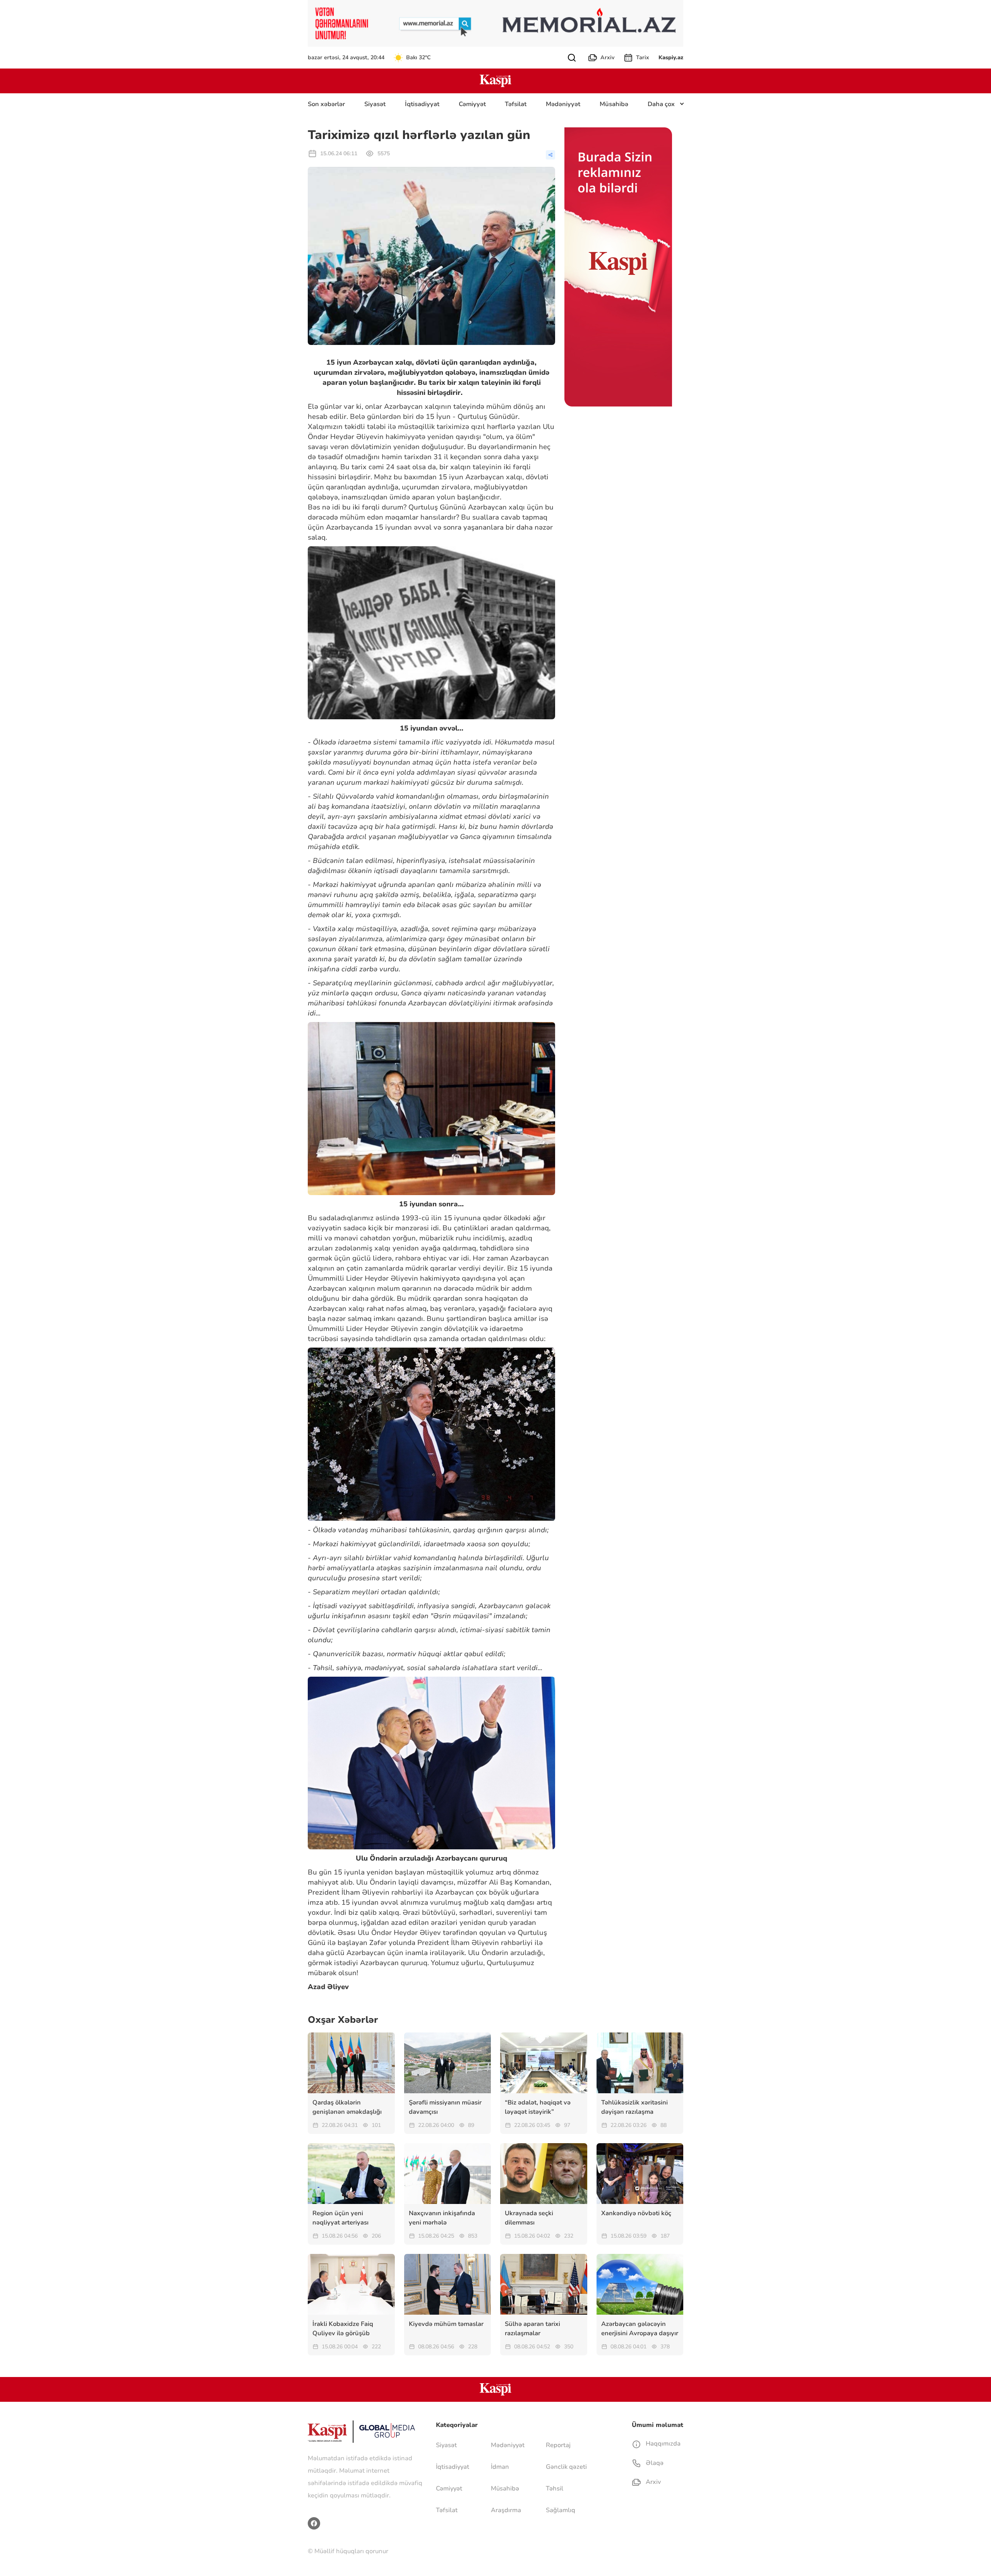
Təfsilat (516, 104)
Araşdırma (506, 2510)
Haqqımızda (662, 2444)
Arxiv (607, 57)
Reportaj (558, 2445)
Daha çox (661, 104)
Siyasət (375, 104)
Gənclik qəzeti (566, 2467)
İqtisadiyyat (422, 104)
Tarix (643, 57)
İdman (500, 2467)
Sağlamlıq (561, 2510)
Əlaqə (654, 2463)
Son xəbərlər (326, 104)
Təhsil (555, 2489)
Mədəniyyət (563, 104)
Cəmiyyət (472, 104)
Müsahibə (614, 104)
